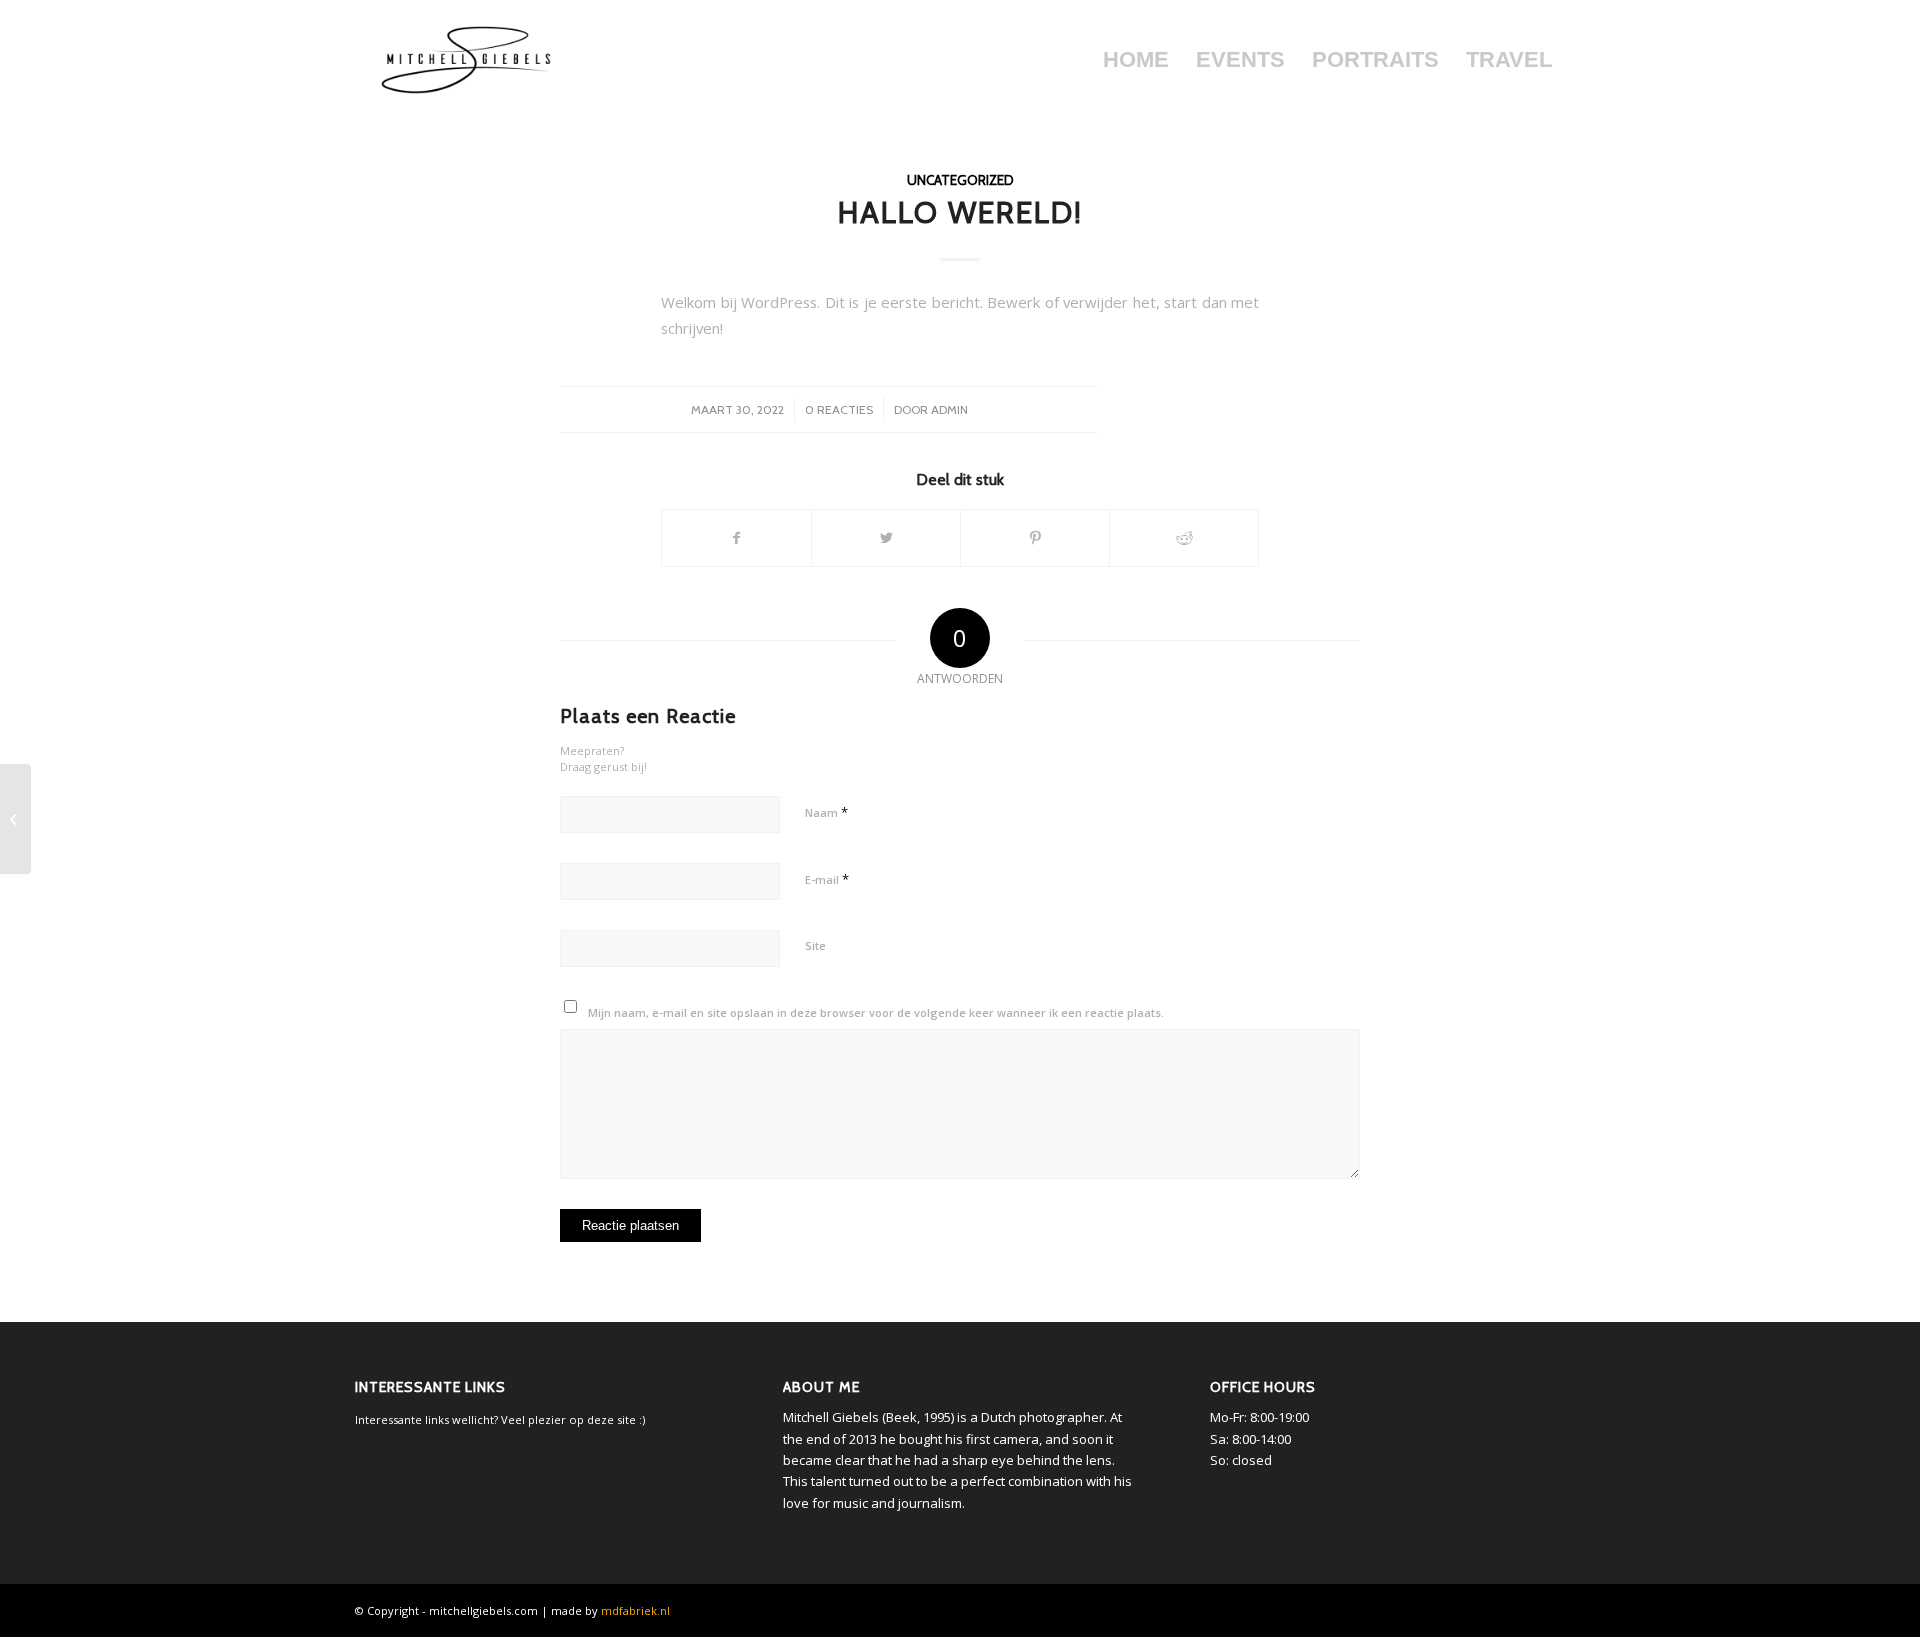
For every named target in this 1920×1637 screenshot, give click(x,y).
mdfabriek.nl (635, 1610)
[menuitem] (1135, 60)
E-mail (827, 879)
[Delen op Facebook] (736, 538)
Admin (949, 409)
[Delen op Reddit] (1184, 538)
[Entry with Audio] (15, 819)
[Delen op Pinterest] (1035, 538)
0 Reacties (839, 409)
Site (815, 945)
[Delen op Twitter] (886, 538)
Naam (826, 812)
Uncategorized (960, 180)
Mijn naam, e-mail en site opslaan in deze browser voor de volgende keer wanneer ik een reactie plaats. (876, 1012)
